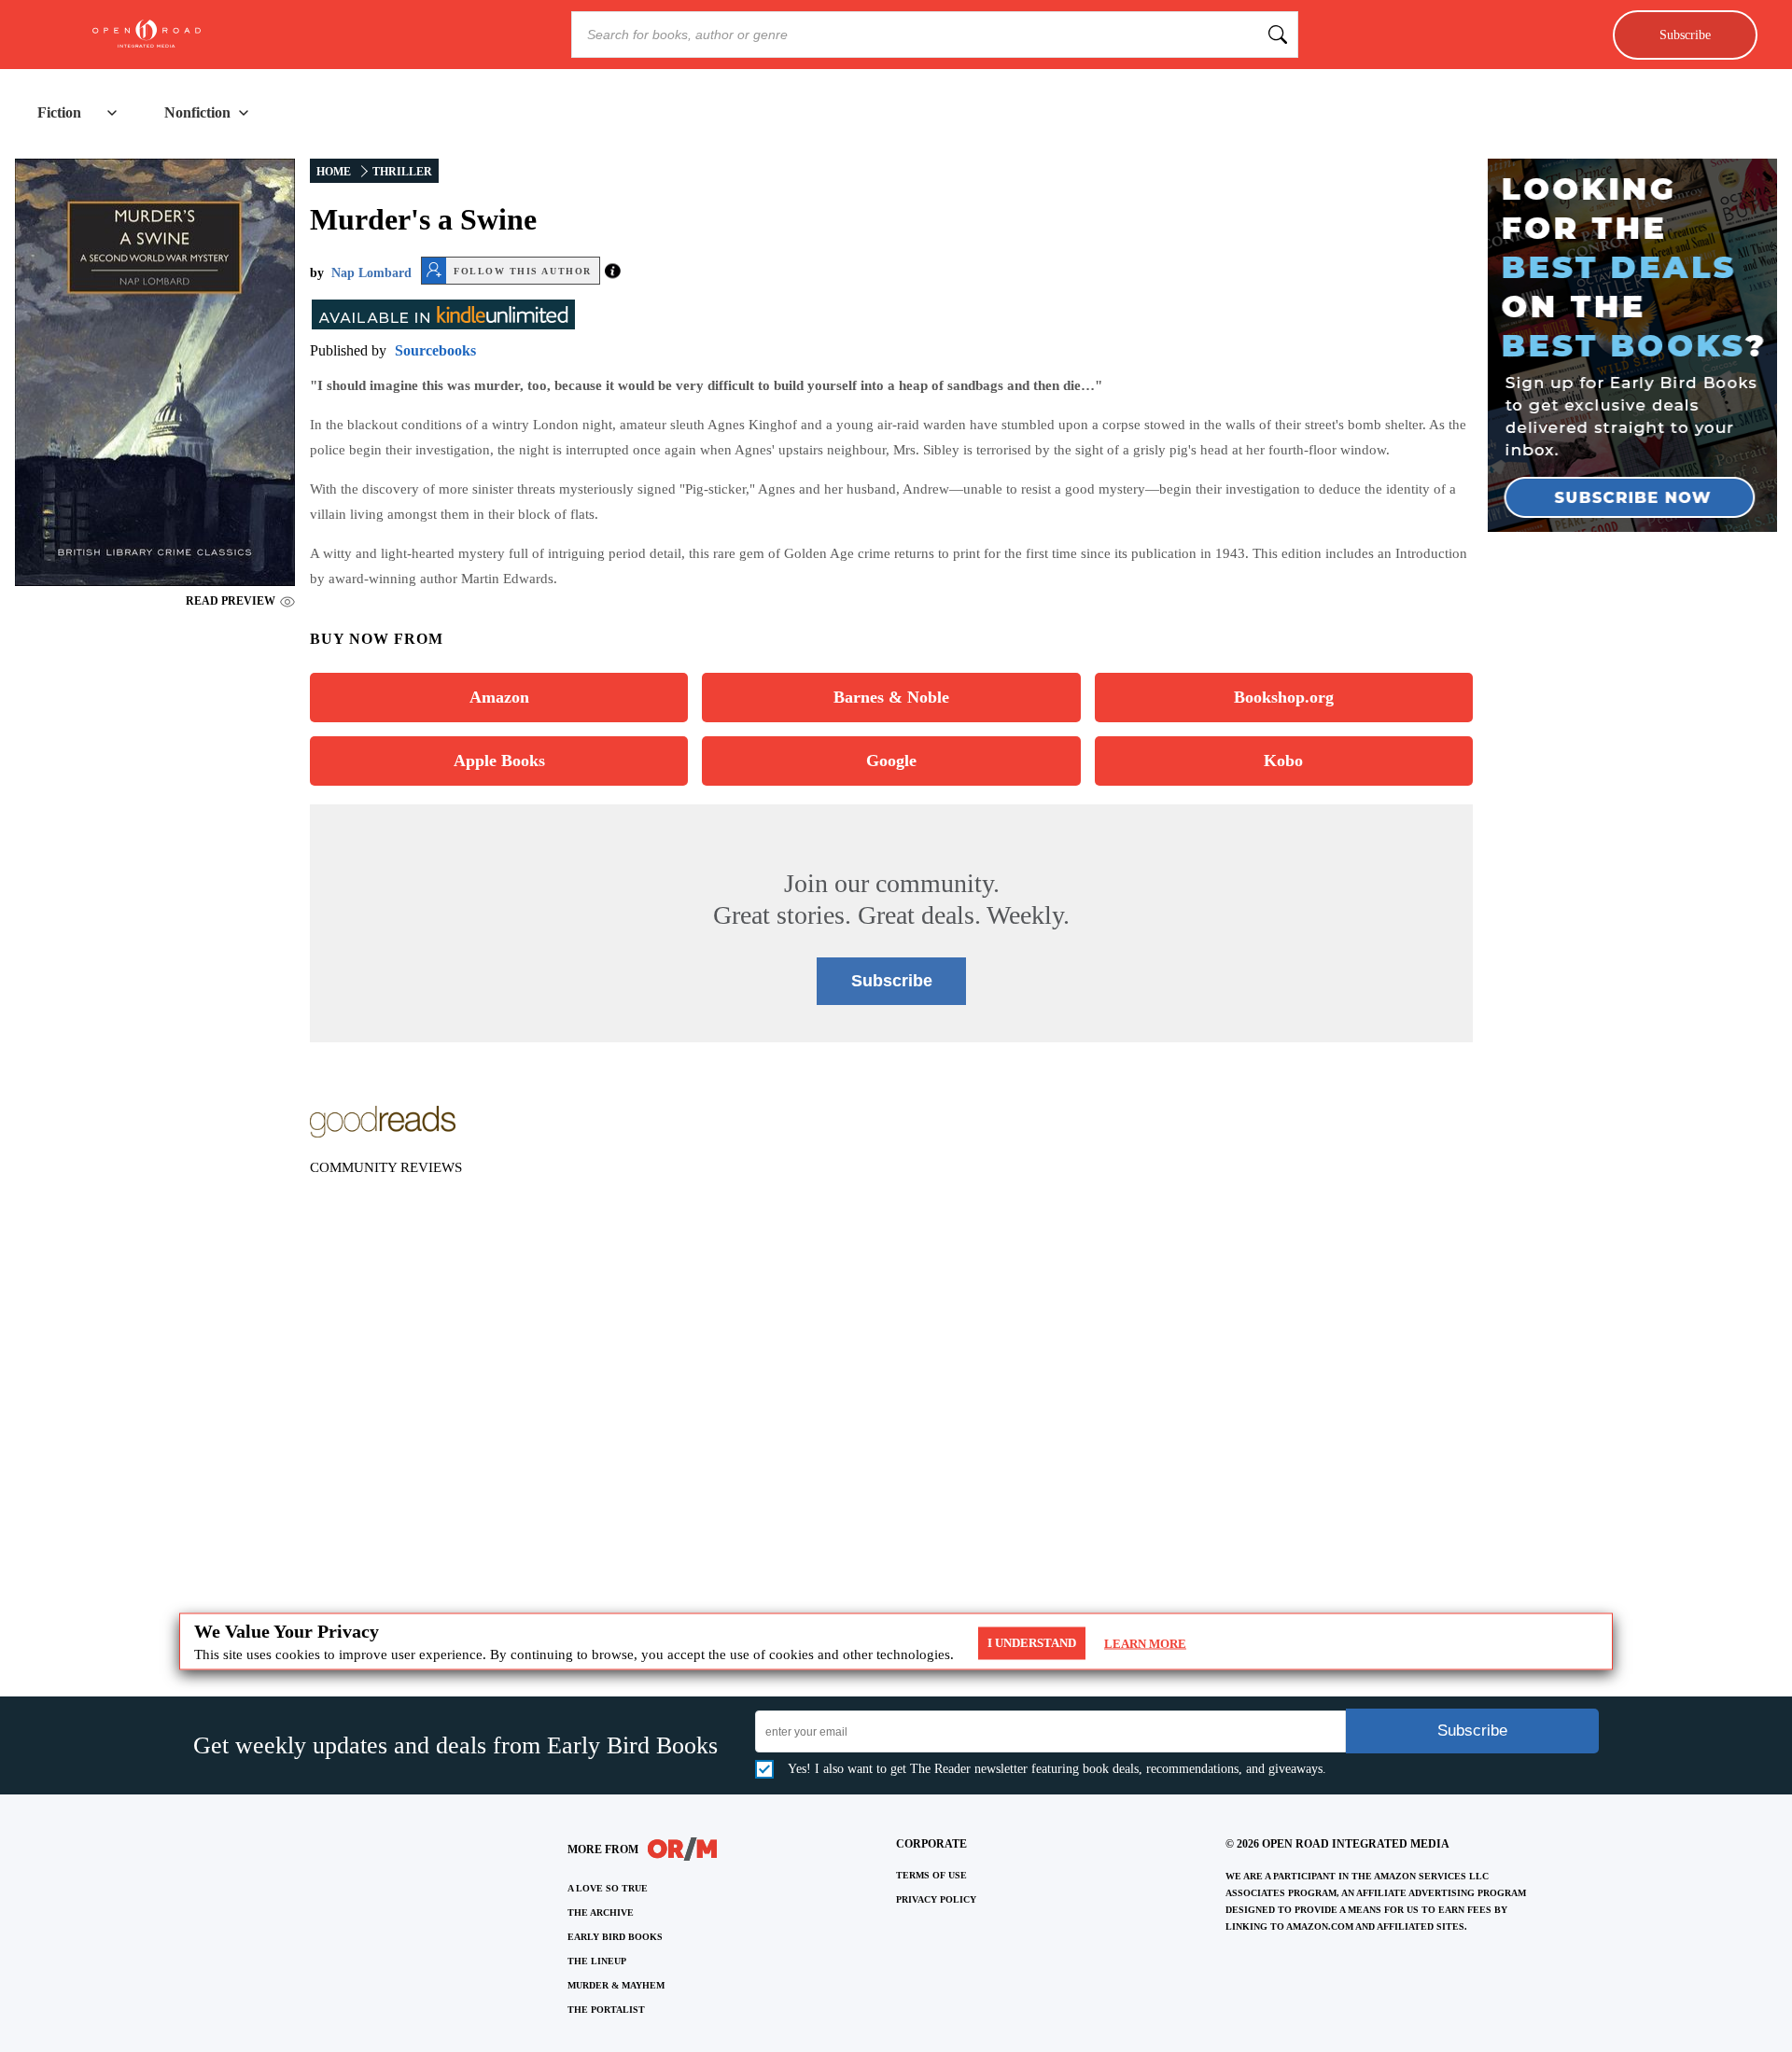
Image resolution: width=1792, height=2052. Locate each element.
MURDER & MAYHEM (616, 1985)
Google (891, 761)
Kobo (1283, 761)
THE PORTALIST (606, 2010)
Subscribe (1685, 35)
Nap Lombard (371, 273)
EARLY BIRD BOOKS (615, 1937)
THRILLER (402, 172)
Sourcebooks (435, 350)
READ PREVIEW (231, 601)
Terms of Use (931, 1875)
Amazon (499, 697)
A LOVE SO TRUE (608, 1888)
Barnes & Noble (891, 697)
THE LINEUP (597, 1961)
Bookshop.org (1284, 697)
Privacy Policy (936, 1899)
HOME (334, 172)
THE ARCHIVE (601, 1912)
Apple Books (499, 761)
